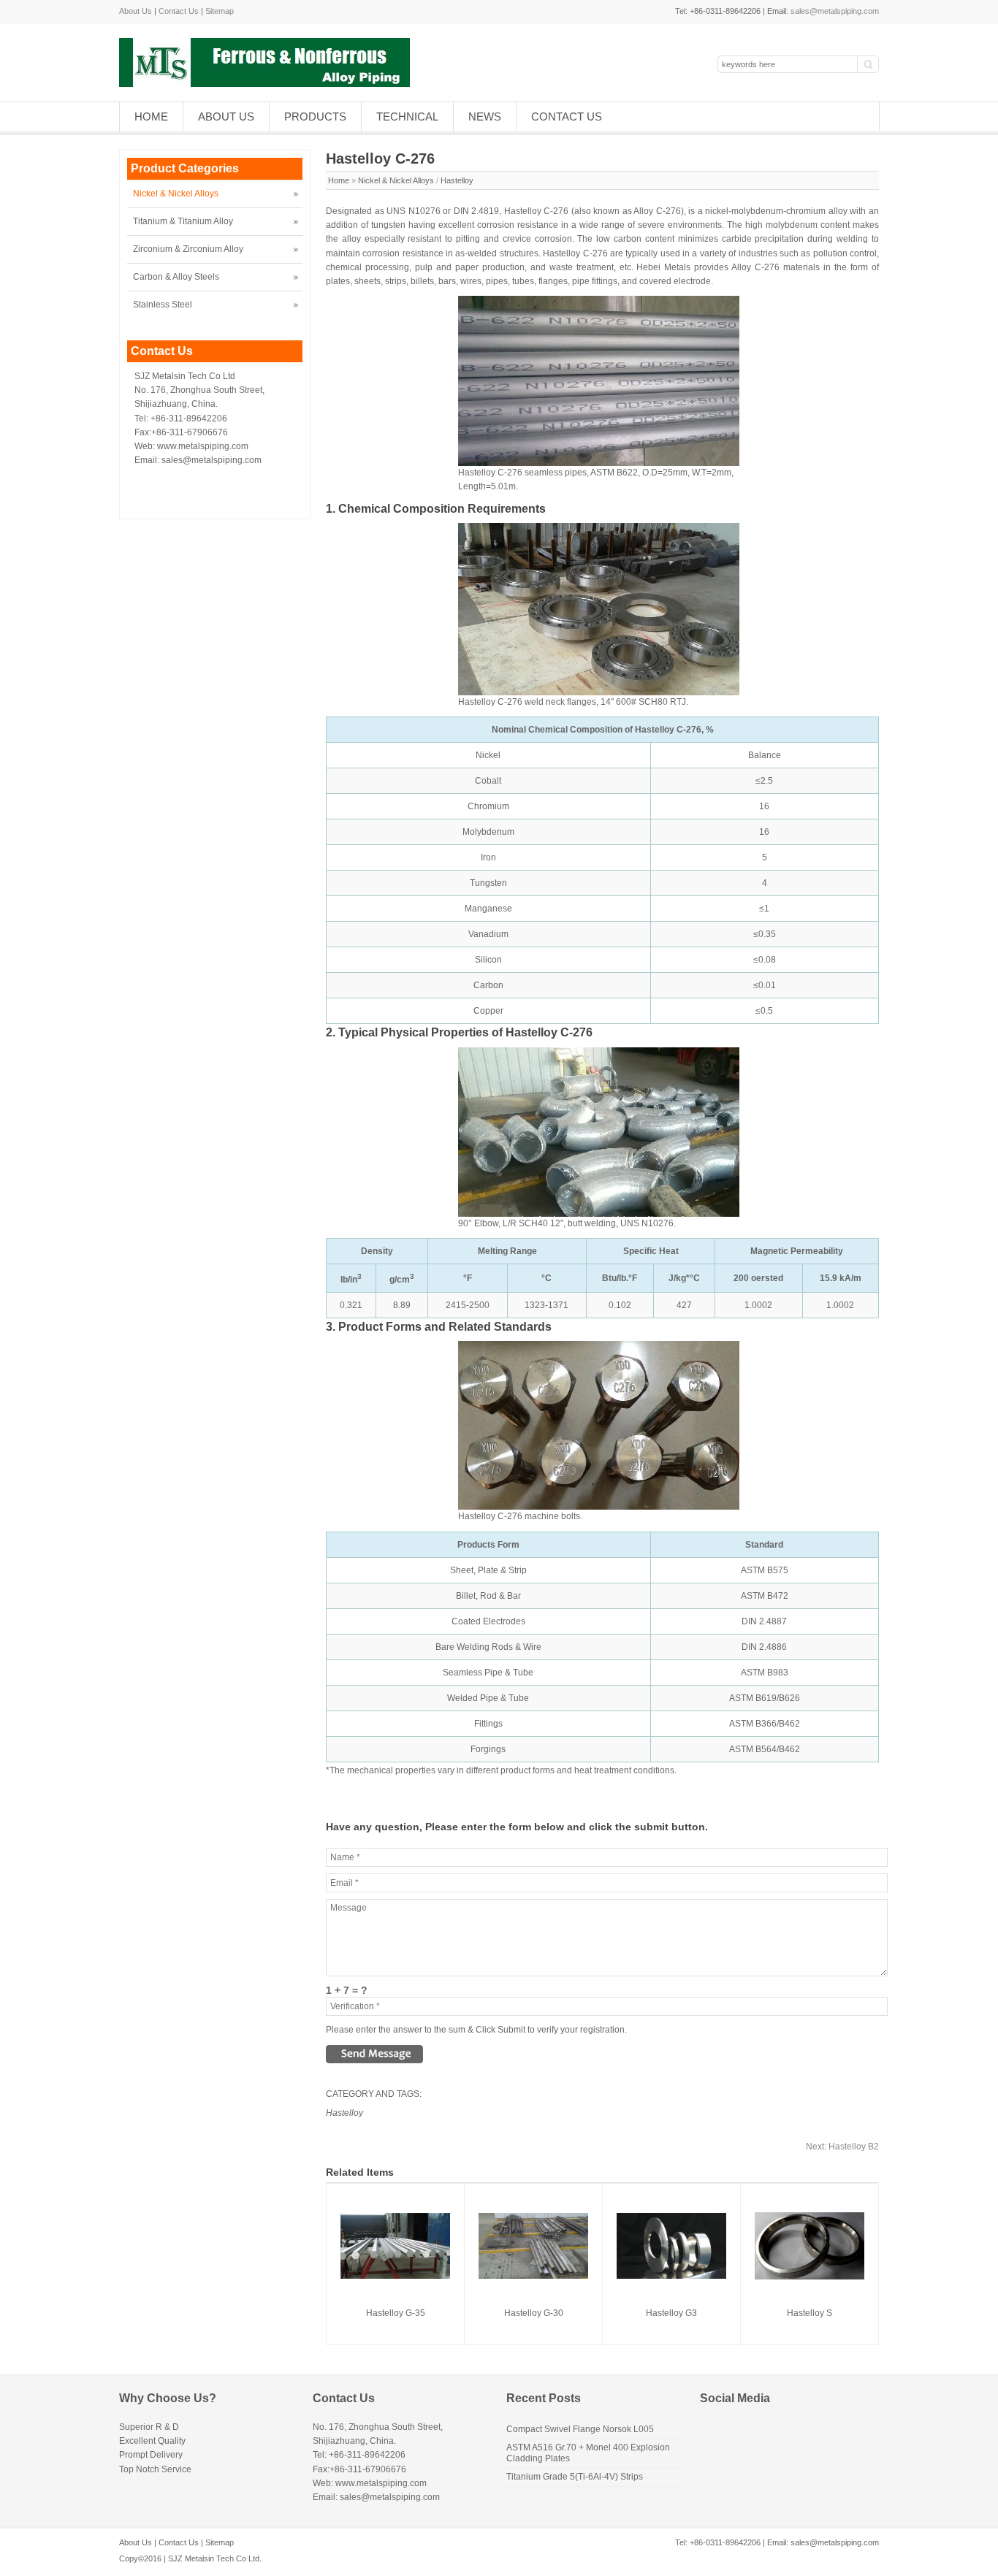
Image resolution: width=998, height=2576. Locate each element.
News (485, 116)
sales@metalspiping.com (835, 11)
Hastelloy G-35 (396, 2313)
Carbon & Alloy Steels (176, 277)
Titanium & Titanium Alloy (183, 221)
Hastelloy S (810, 2313)
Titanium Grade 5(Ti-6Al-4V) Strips (575, 2477)
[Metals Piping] (264, 84)
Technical (407, 116)
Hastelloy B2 (842, 2147)
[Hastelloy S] (810, 2277)
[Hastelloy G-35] (395, 2276)
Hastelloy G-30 (534, 2313)
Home (151, 116)
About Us (136, 11)
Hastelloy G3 (671, 2313)
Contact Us (179, 11)
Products (315, 116)
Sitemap (220, 11)
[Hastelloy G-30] (533, 2276)
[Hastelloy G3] (671, 2276)
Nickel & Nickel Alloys (396, 180)
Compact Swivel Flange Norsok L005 (580, 2429)
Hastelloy (457, 180)
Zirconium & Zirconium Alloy (188, 249)
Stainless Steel (163, 305)
